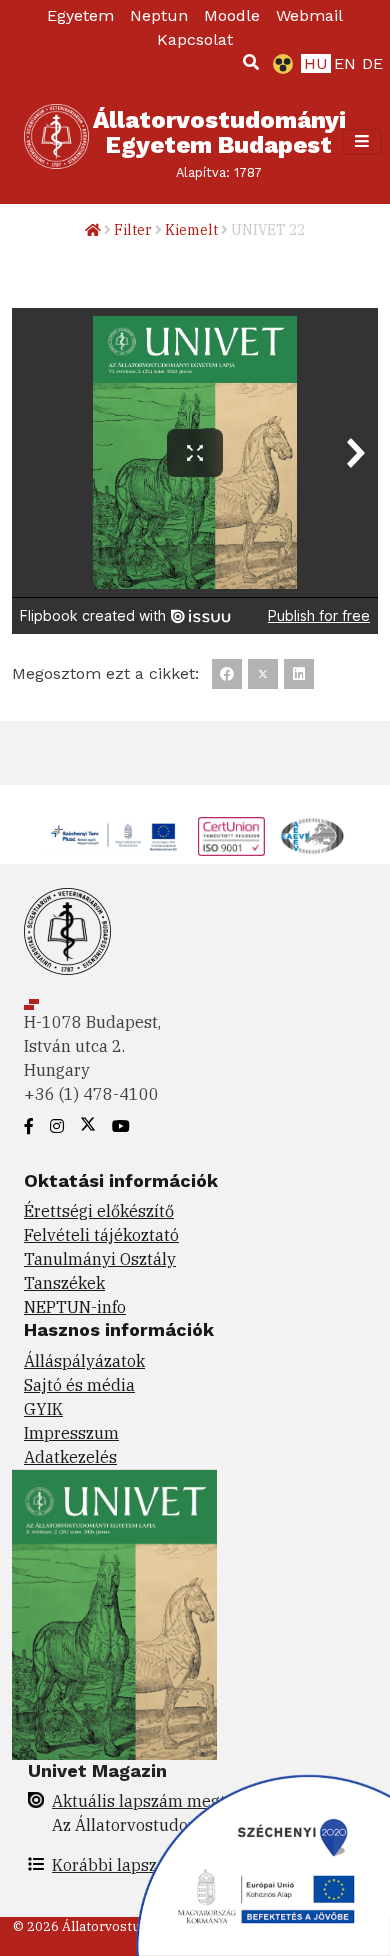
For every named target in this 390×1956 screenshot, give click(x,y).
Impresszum (71, 1433)
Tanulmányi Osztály (100, 1259)
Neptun (159, 15)
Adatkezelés (70, 1457)
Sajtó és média (79, 1385)
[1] (251, 62)
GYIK (43, 1409)
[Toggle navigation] (362, 142)
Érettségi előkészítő (99, 1211)
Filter (133, 230)
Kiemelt (191, 230)
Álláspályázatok (84, 1361)
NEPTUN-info (75, 1307)
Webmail (309, 15)
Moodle (232, 15)
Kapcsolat (195, 39)
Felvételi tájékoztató (101, 1235)
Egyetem (80, 15)
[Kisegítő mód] (279, 64)
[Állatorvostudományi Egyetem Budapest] (56, 142)
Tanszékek (64, 1283)
